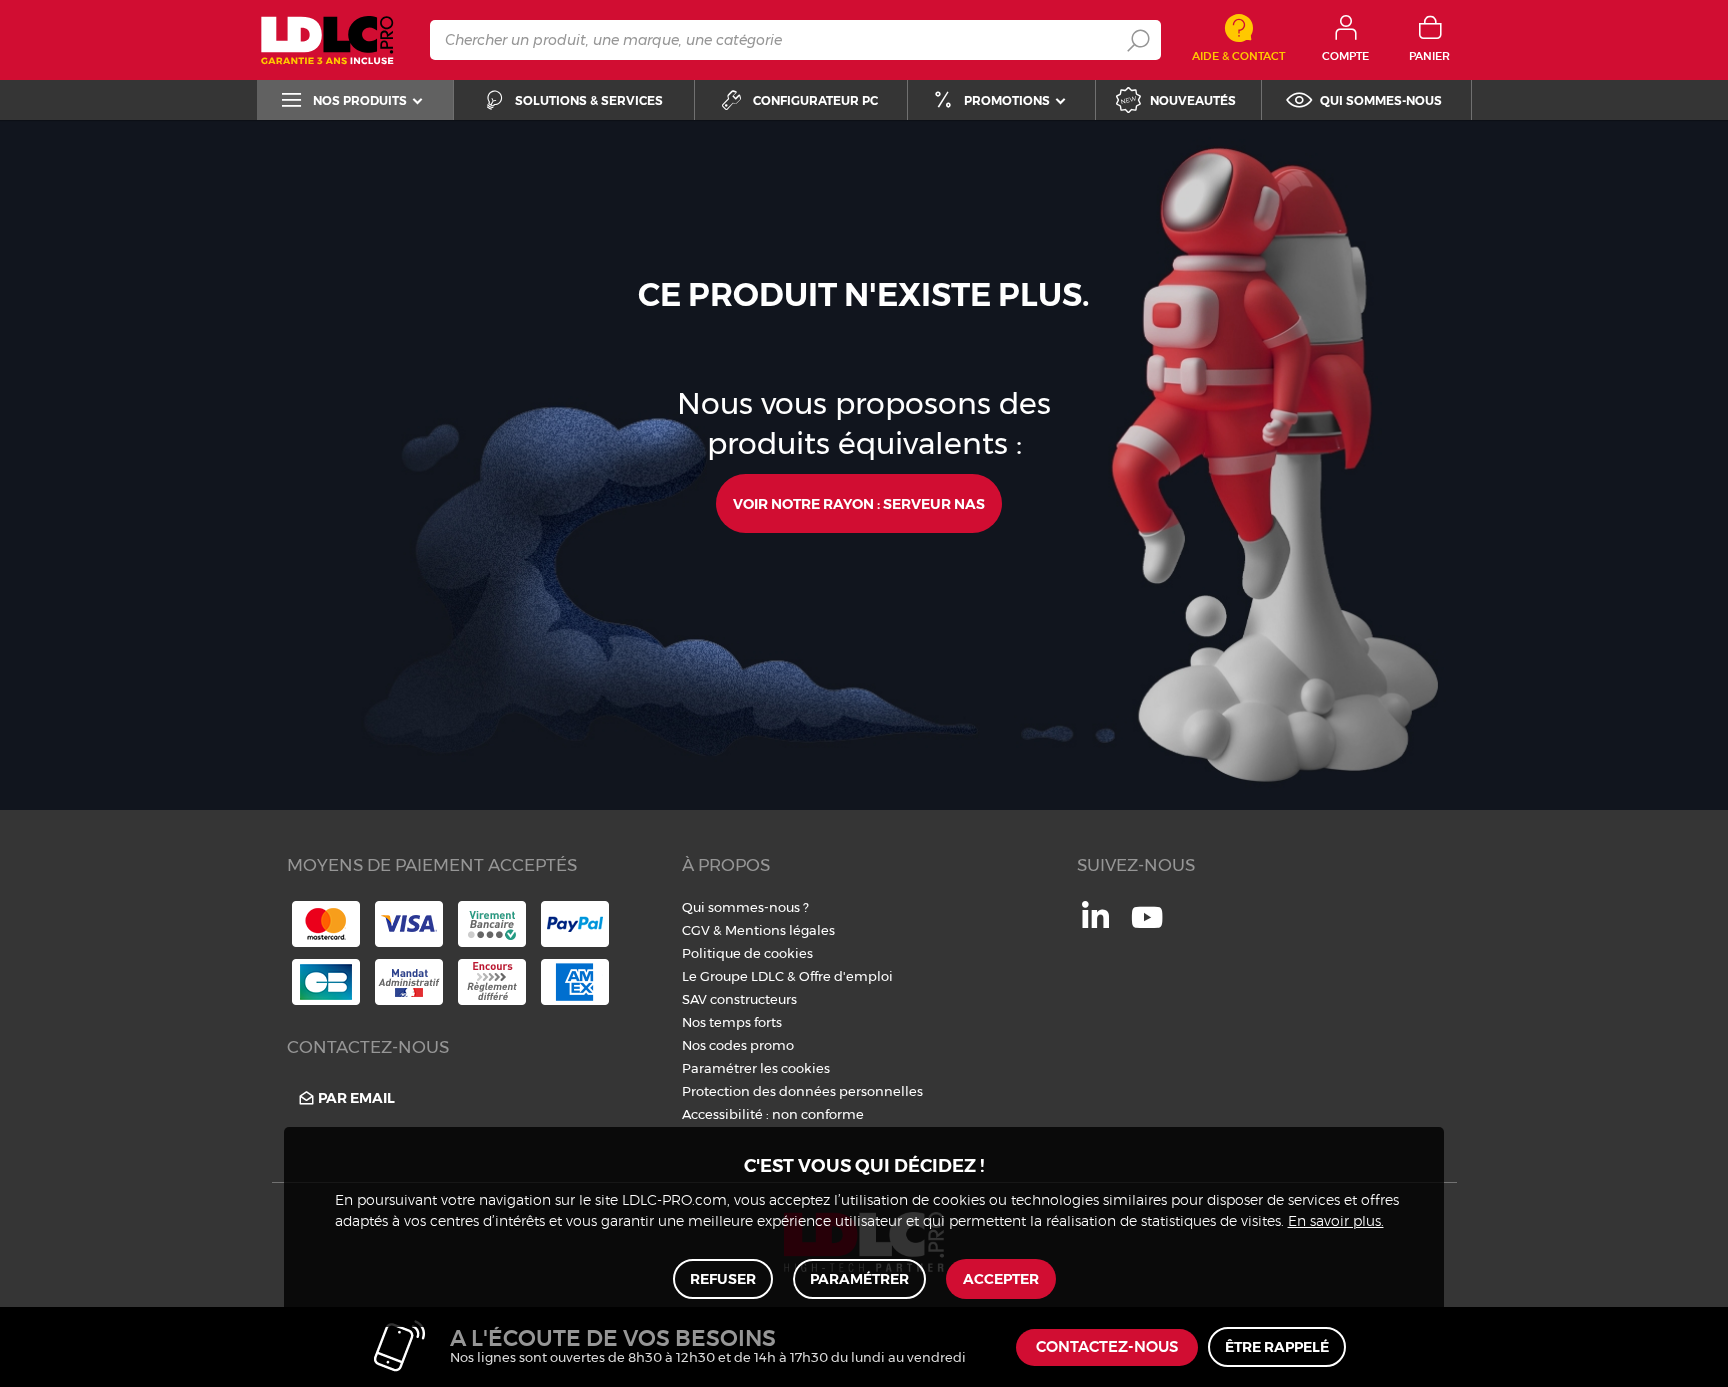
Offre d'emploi (846, 976)
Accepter (1001, 1279)
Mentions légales (780, 930)
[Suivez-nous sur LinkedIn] (1095, 923)
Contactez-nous (1107, 1347)
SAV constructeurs (739, 999)
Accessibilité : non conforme (773, 1114)
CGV (696, 930)
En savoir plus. (1336, 1222)
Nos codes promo (738, 1045)
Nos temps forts (732, 1022)
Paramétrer (859, 1279)
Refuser (723, 1279)
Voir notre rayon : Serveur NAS (859, 504)
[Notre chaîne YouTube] (1147, 928)
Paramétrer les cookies (756, 1068)
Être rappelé (1277, 1347)
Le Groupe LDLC (733, 976)
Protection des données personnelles (802, 1091)
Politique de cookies (747, 953)
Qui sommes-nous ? (745, 907)
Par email (356, 1098)
